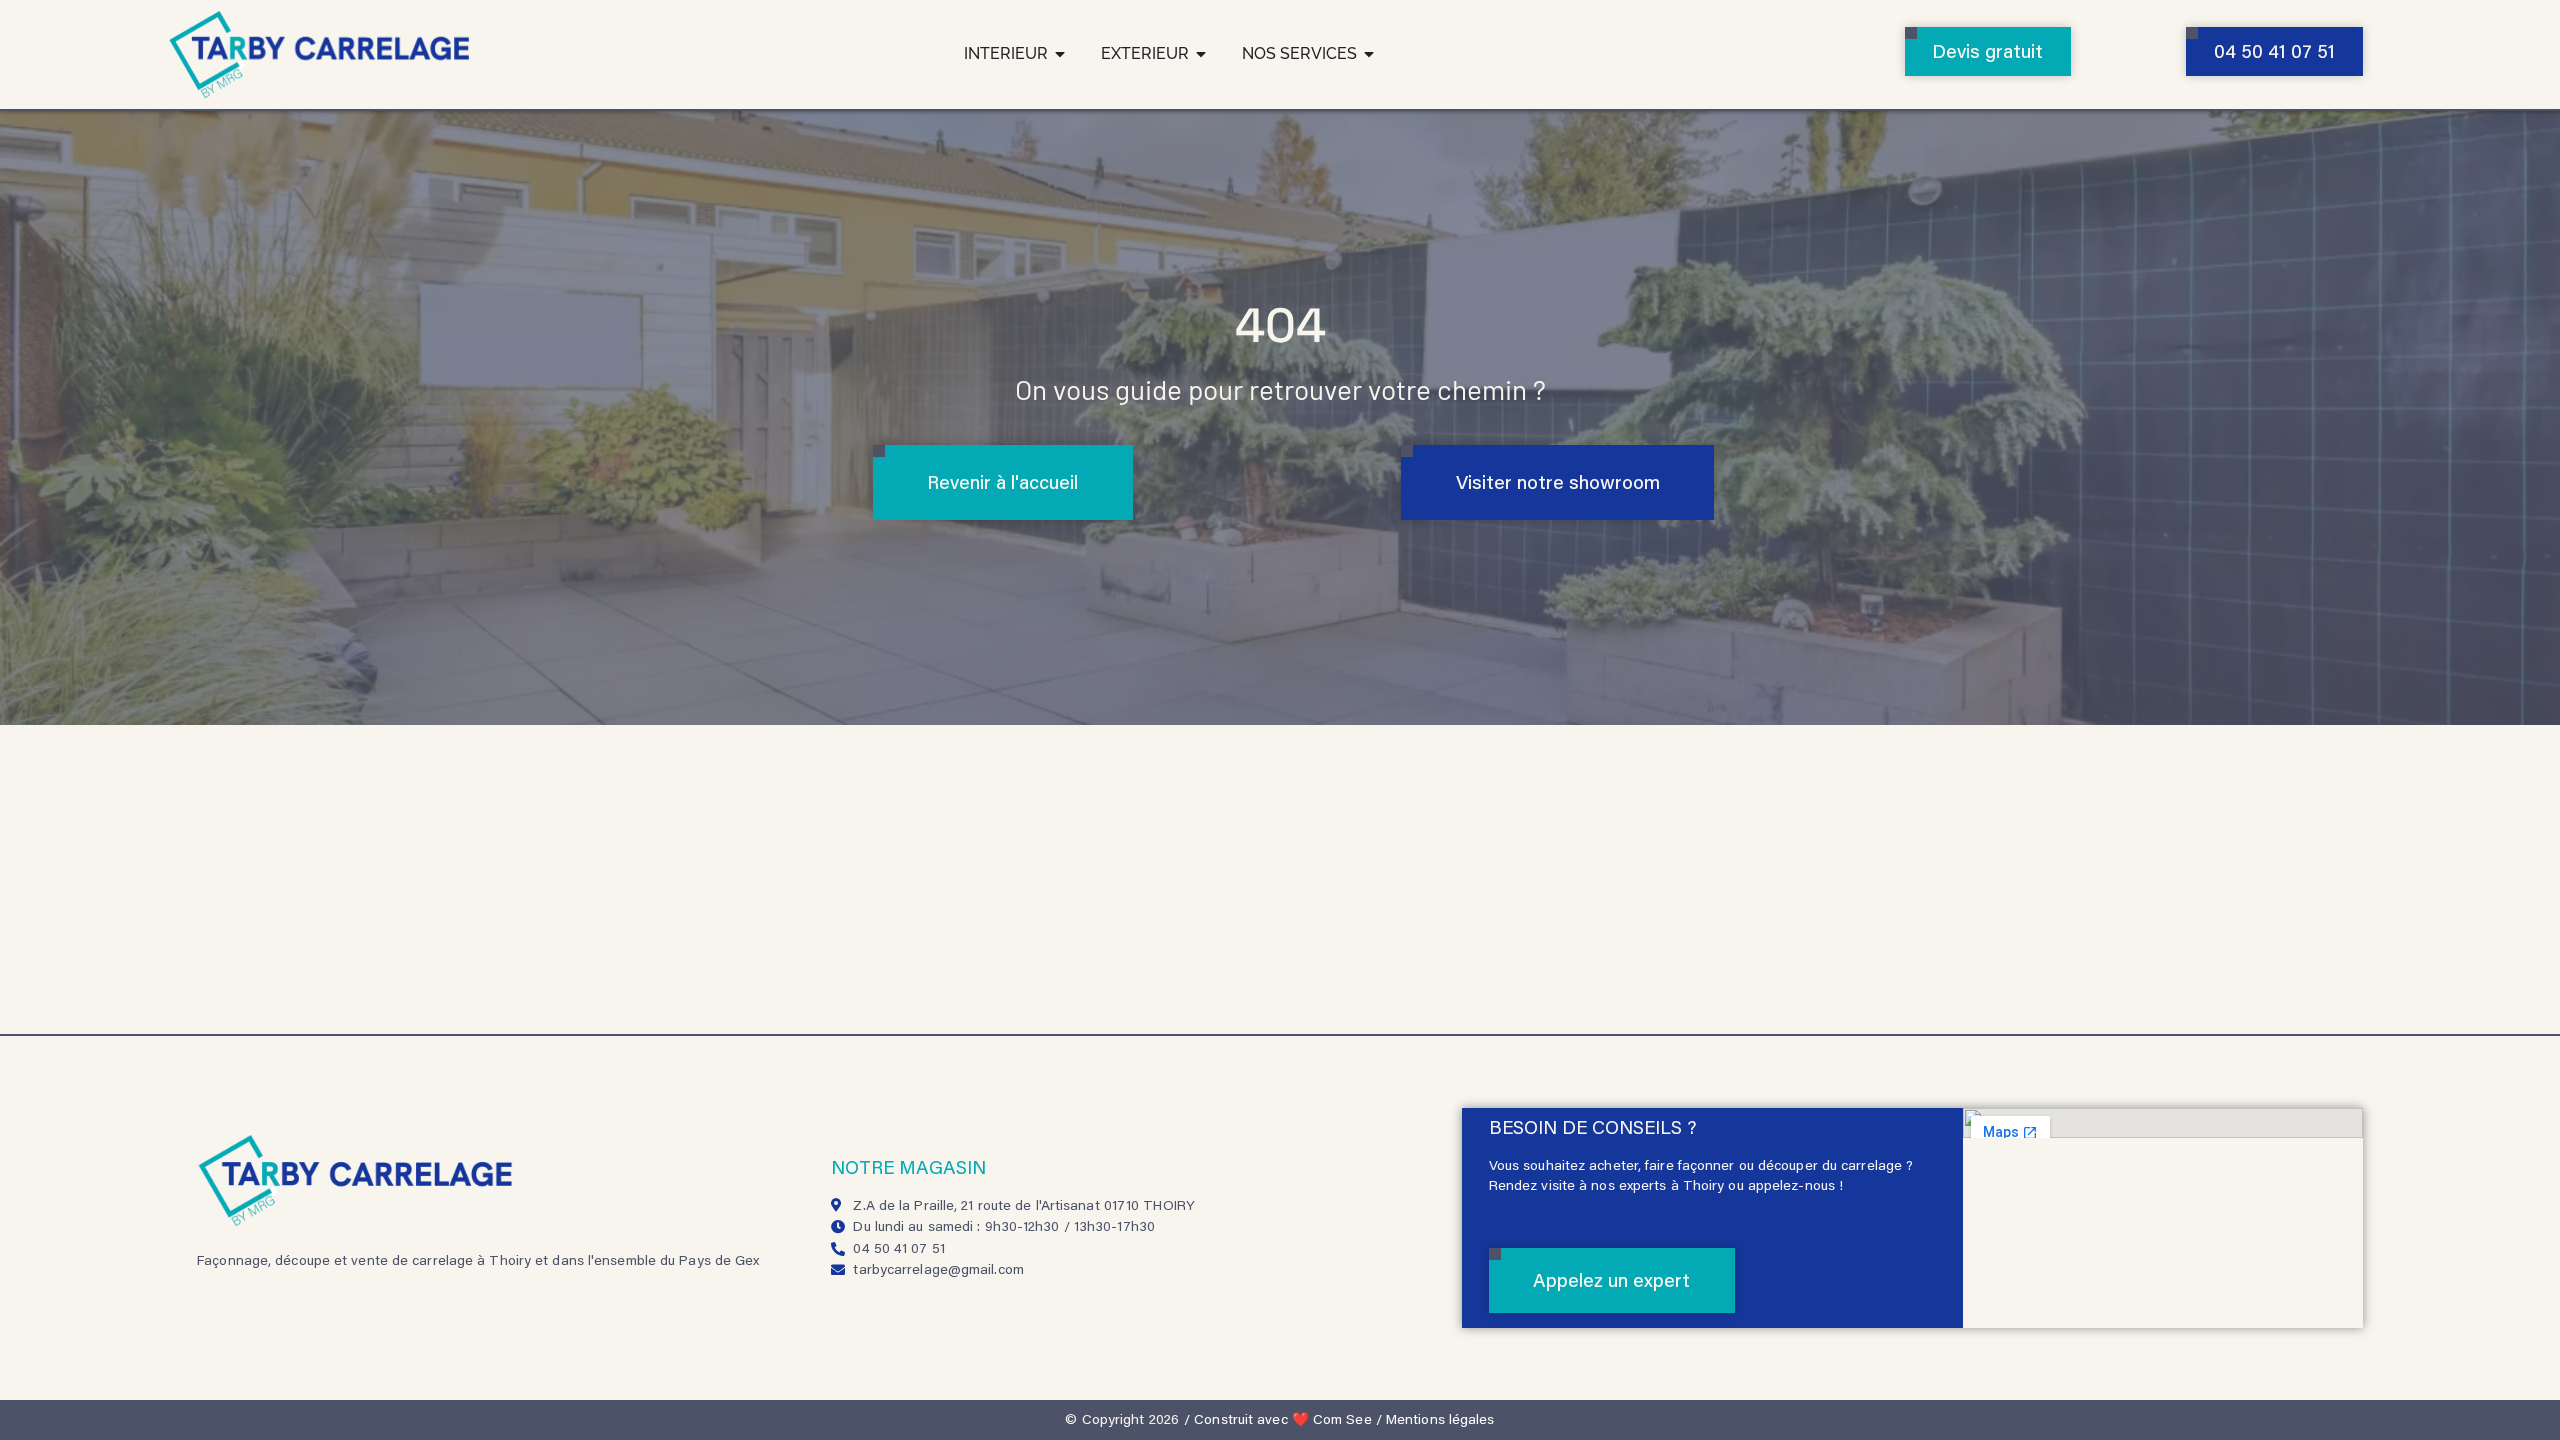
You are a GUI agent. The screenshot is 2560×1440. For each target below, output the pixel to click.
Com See (1342, 1419)
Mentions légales (1440, 1419)
